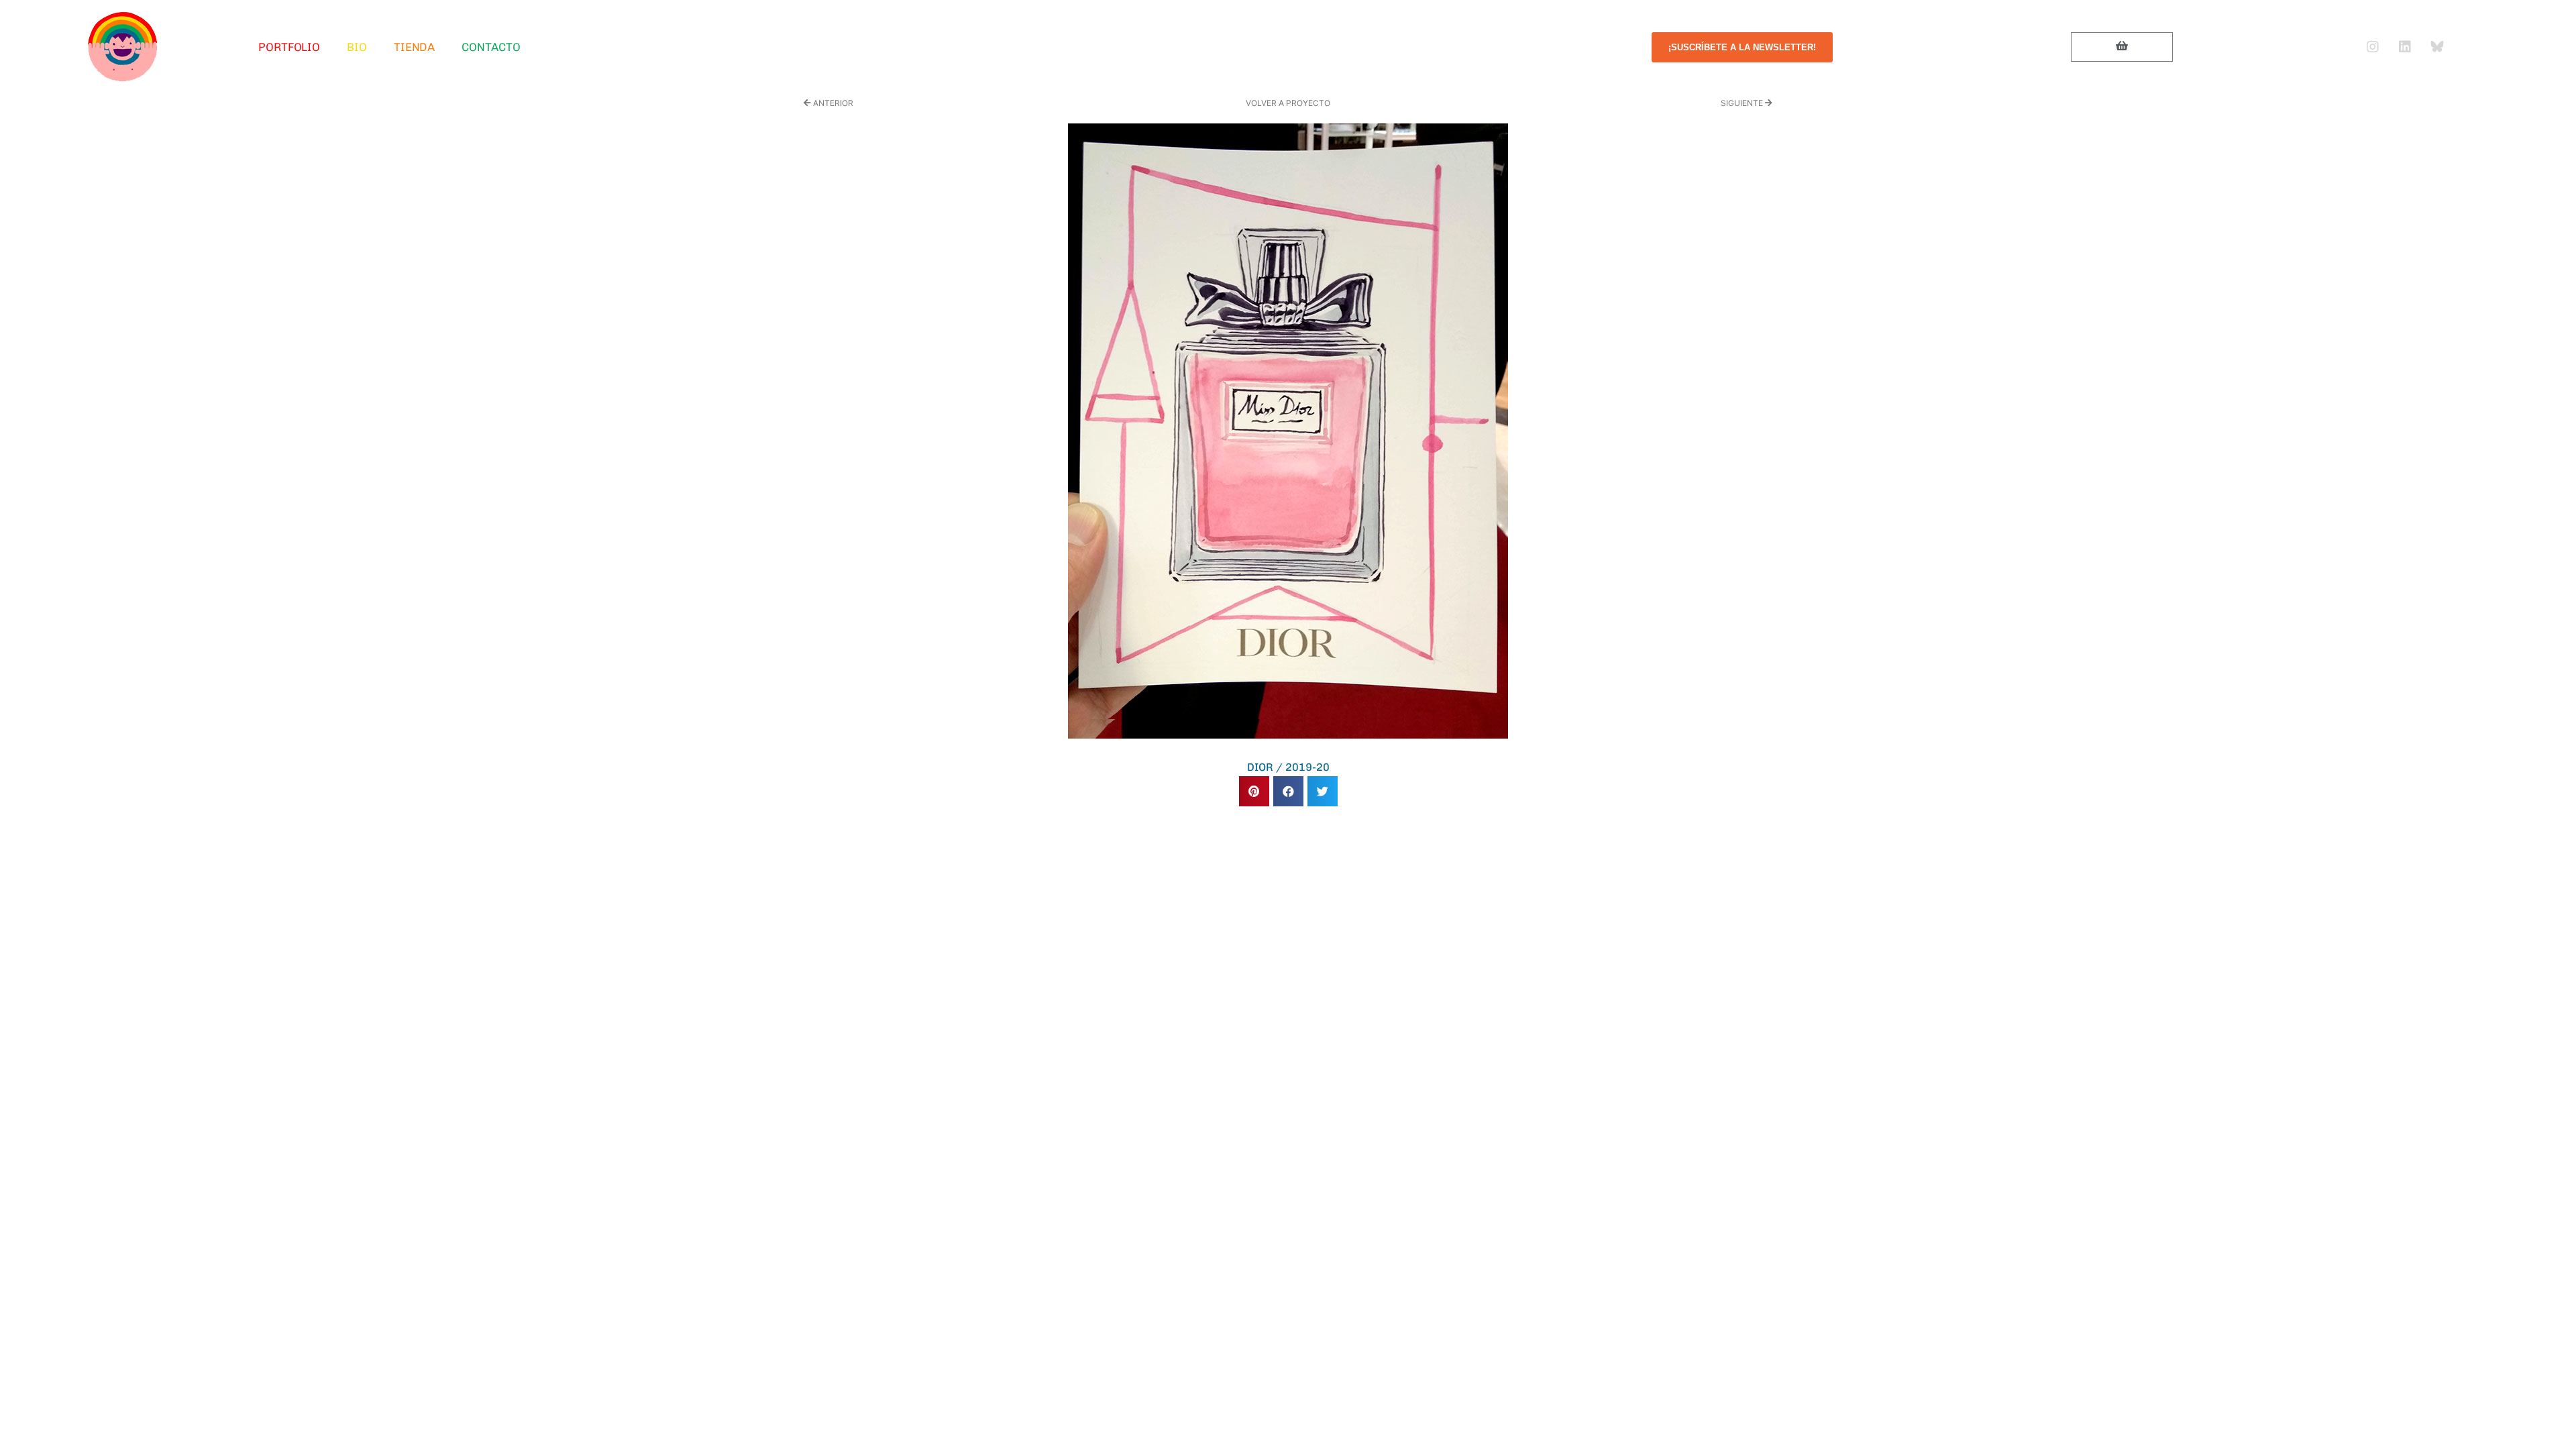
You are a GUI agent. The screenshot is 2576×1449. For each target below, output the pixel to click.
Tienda (414, 47)
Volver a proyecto (1288, 103)
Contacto (491, 47)
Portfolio (289, 47)
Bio (357, 47)
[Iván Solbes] (123, 47)
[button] (1254, 791)
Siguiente (1743, 103)
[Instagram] (2373, 47)
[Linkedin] (2405, 47)
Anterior (832, 103)
